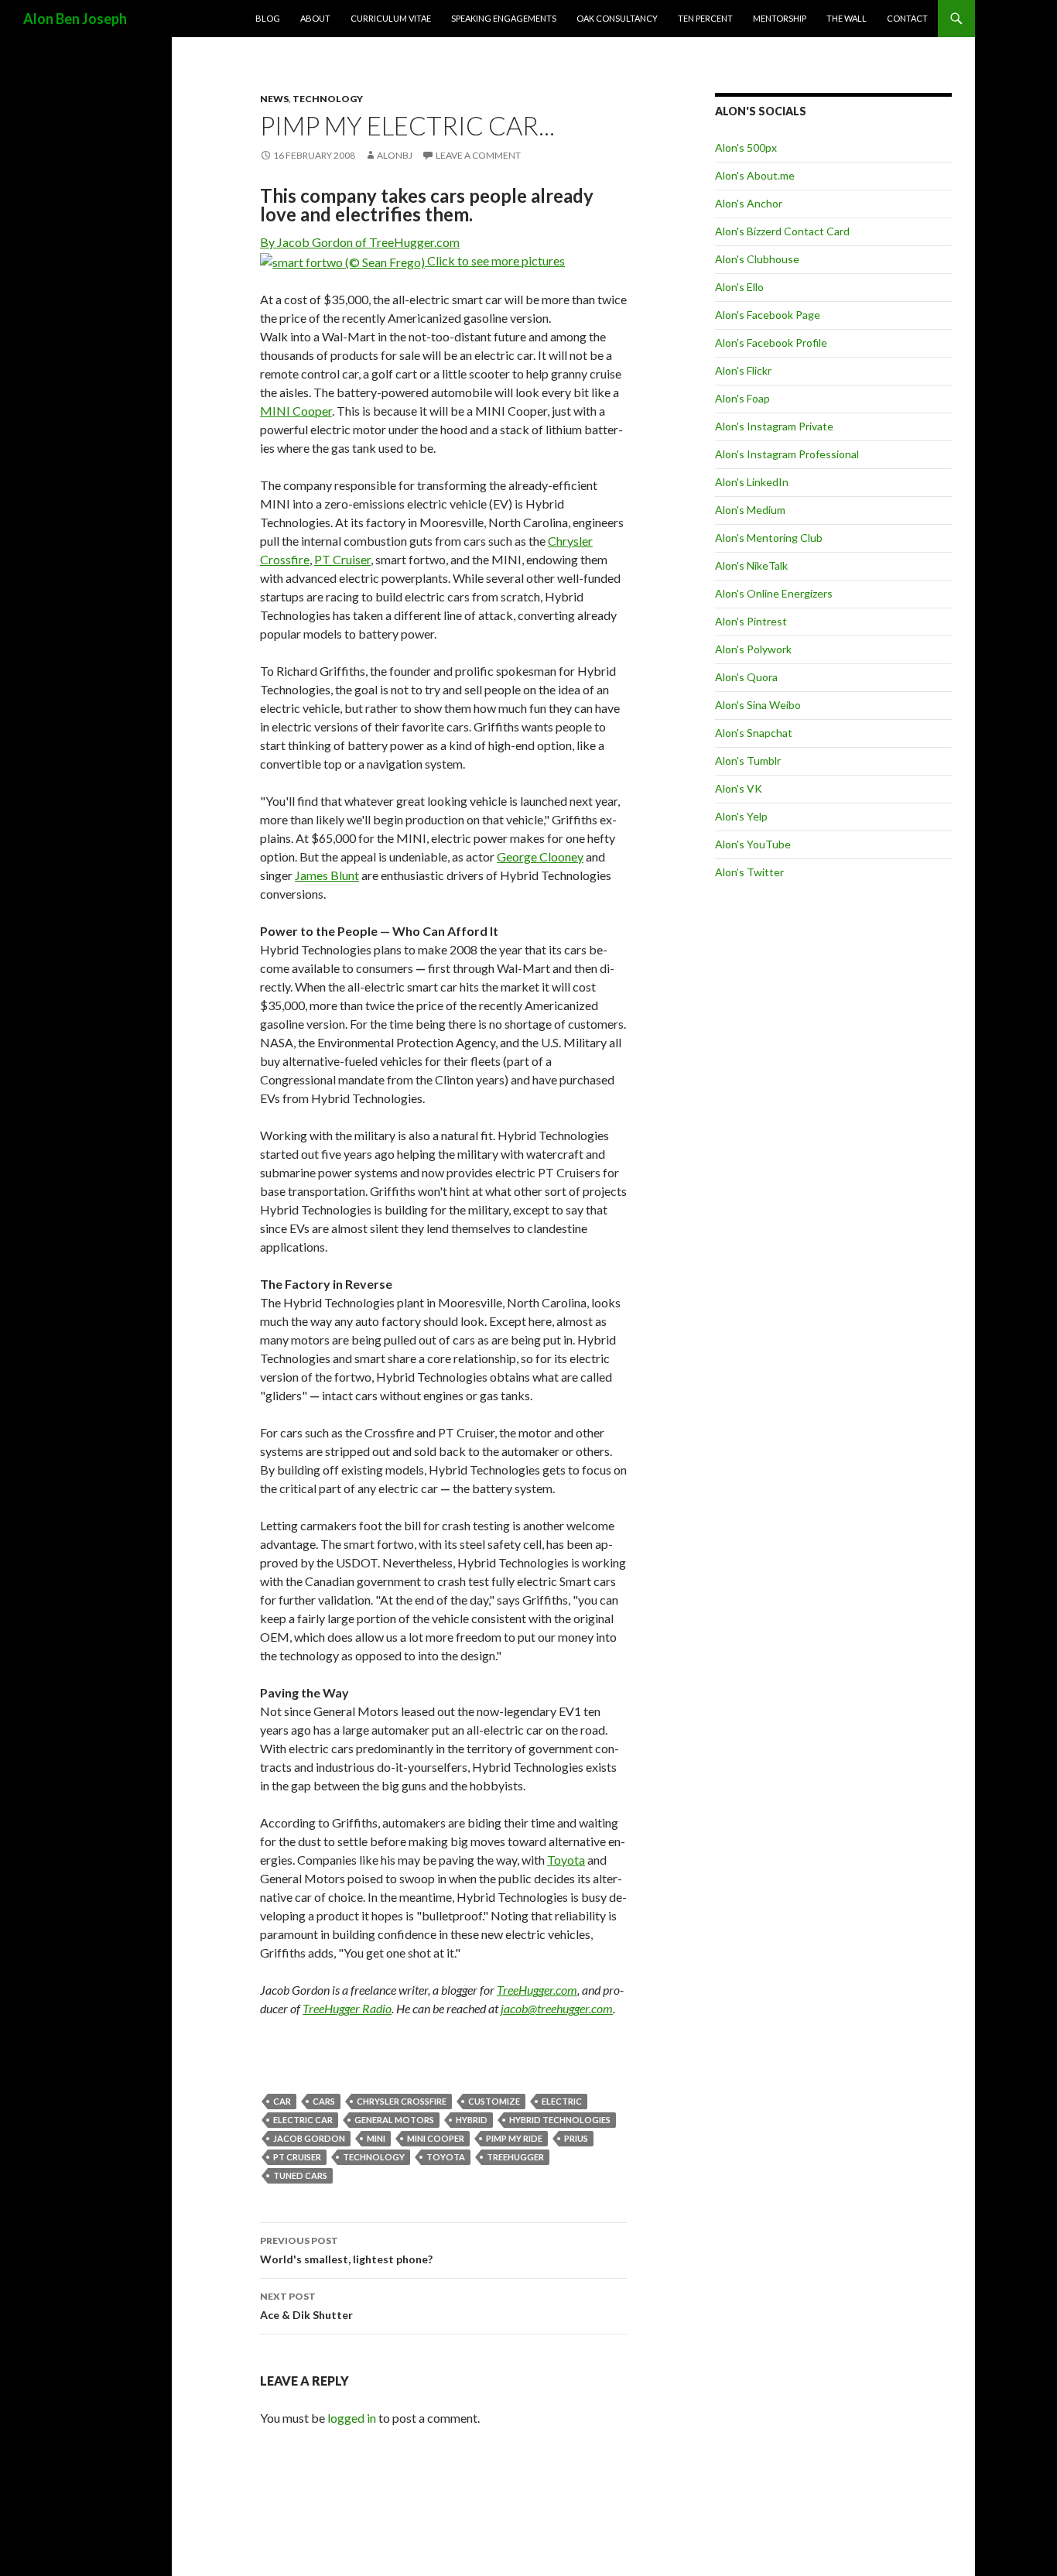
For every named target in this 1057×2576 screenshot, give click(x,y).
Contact (907, 18)
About (315, 18)
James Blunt (327, 875)
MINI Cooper (296, 411)
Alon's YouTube (753, 844)
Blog (268, 18)
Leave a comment (478, 155)
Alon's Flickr (743, 370)
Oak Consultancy (617, 18)
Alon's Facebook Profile (771, 343)
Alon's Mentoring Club (769, 538)
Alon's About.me (755, 175)
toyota (446, 2157)
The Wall (847, 18)
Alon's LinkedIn (752, 482)
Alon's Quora (746, 677)
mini (376, 2138)
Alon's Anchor (749, 203)
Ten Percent (705, 18)
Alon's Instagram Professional (787, 454)
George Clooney (540, 856)
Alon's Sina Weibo (758, 705)
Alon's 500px (746, 147)
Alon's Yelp (741, 816)
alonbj (395, 155)
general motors (394, 2120)
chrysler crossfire (402, 2101)
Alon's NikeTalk (751, 565)
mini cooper (436, 2138)
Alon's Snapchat (754, 733)
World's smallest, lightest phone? (346, 2250)
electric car (303, 2120)
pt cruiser (297, 2157)
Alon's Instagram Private (774, 426)
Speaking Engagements (504, 18)
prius (576, 2138)
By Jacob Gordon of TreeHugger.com (360, 242)
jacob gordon (309, 2138)
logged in (352, 2418)
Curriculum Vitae (391, 18)
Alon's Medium (750, 510)
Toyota (566, 1860)
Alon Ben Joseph (75, 19)
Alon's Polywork (753, 649)
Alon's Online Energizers (774, 593)
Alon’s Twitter (749, 872)
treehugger (515, 2157)
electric (562, 2101)
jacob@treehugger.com (557, 2008)
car (282, 2101)
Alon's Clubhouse (757, 259)
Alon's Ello (739, 287)
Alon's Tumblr (748, 760)
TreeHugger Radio (347, 2008)
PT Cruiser (342, 559)
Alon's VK (739, 788)
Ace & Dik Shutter (306, 2306)
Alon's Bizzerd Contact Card (782, 231)
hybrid (472, 2120)
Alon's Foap (742, 398)
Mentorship (780, 18)
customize (494, 2101)
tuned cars (300, 2175)
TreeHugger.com (537, 1990)
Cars (324, 2101)
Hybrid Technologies (560, 2120)
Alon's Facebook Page (768, 315)
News (274, 99)
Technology (328, 99)
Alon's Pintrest (751, 621)
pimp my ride (514, 2138)
